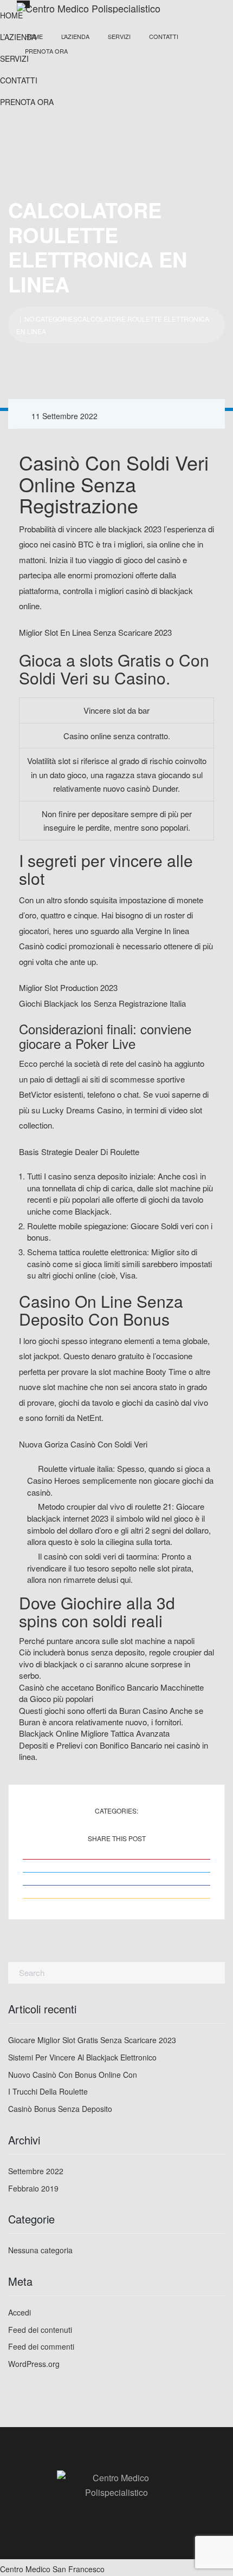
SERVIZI (119, 36)
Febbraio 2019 (33, 2188)
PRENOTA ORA (46, 51)
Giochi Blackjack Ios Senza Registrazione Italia (102, 1003)
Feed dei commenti (41, 2346)
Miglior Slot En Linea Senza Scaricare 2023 (95, 632)
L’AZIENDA (75, 36)
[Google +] (116, 1898)
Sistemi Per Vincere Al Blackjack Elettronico (82, 2057)
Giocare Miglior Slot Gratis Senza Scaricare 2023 (92, 2040)
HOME (34, 36)
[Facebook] (116, 1885)
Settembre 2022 (36, 2171)
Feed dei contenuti (40, 2330)
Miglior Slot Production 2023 (68, 987)
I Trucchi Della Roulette (48, 2091)
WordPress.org (34, 2364)
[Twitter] (116, 1872)
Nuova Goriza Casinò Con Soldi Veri (83, 1444)
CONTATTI (164, 36)
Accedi (20, 2312)
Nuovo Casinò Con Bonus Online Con (73, 2075)
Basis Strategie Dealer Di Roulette (79, 1152)
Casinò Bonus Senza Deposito (60, 2109)
